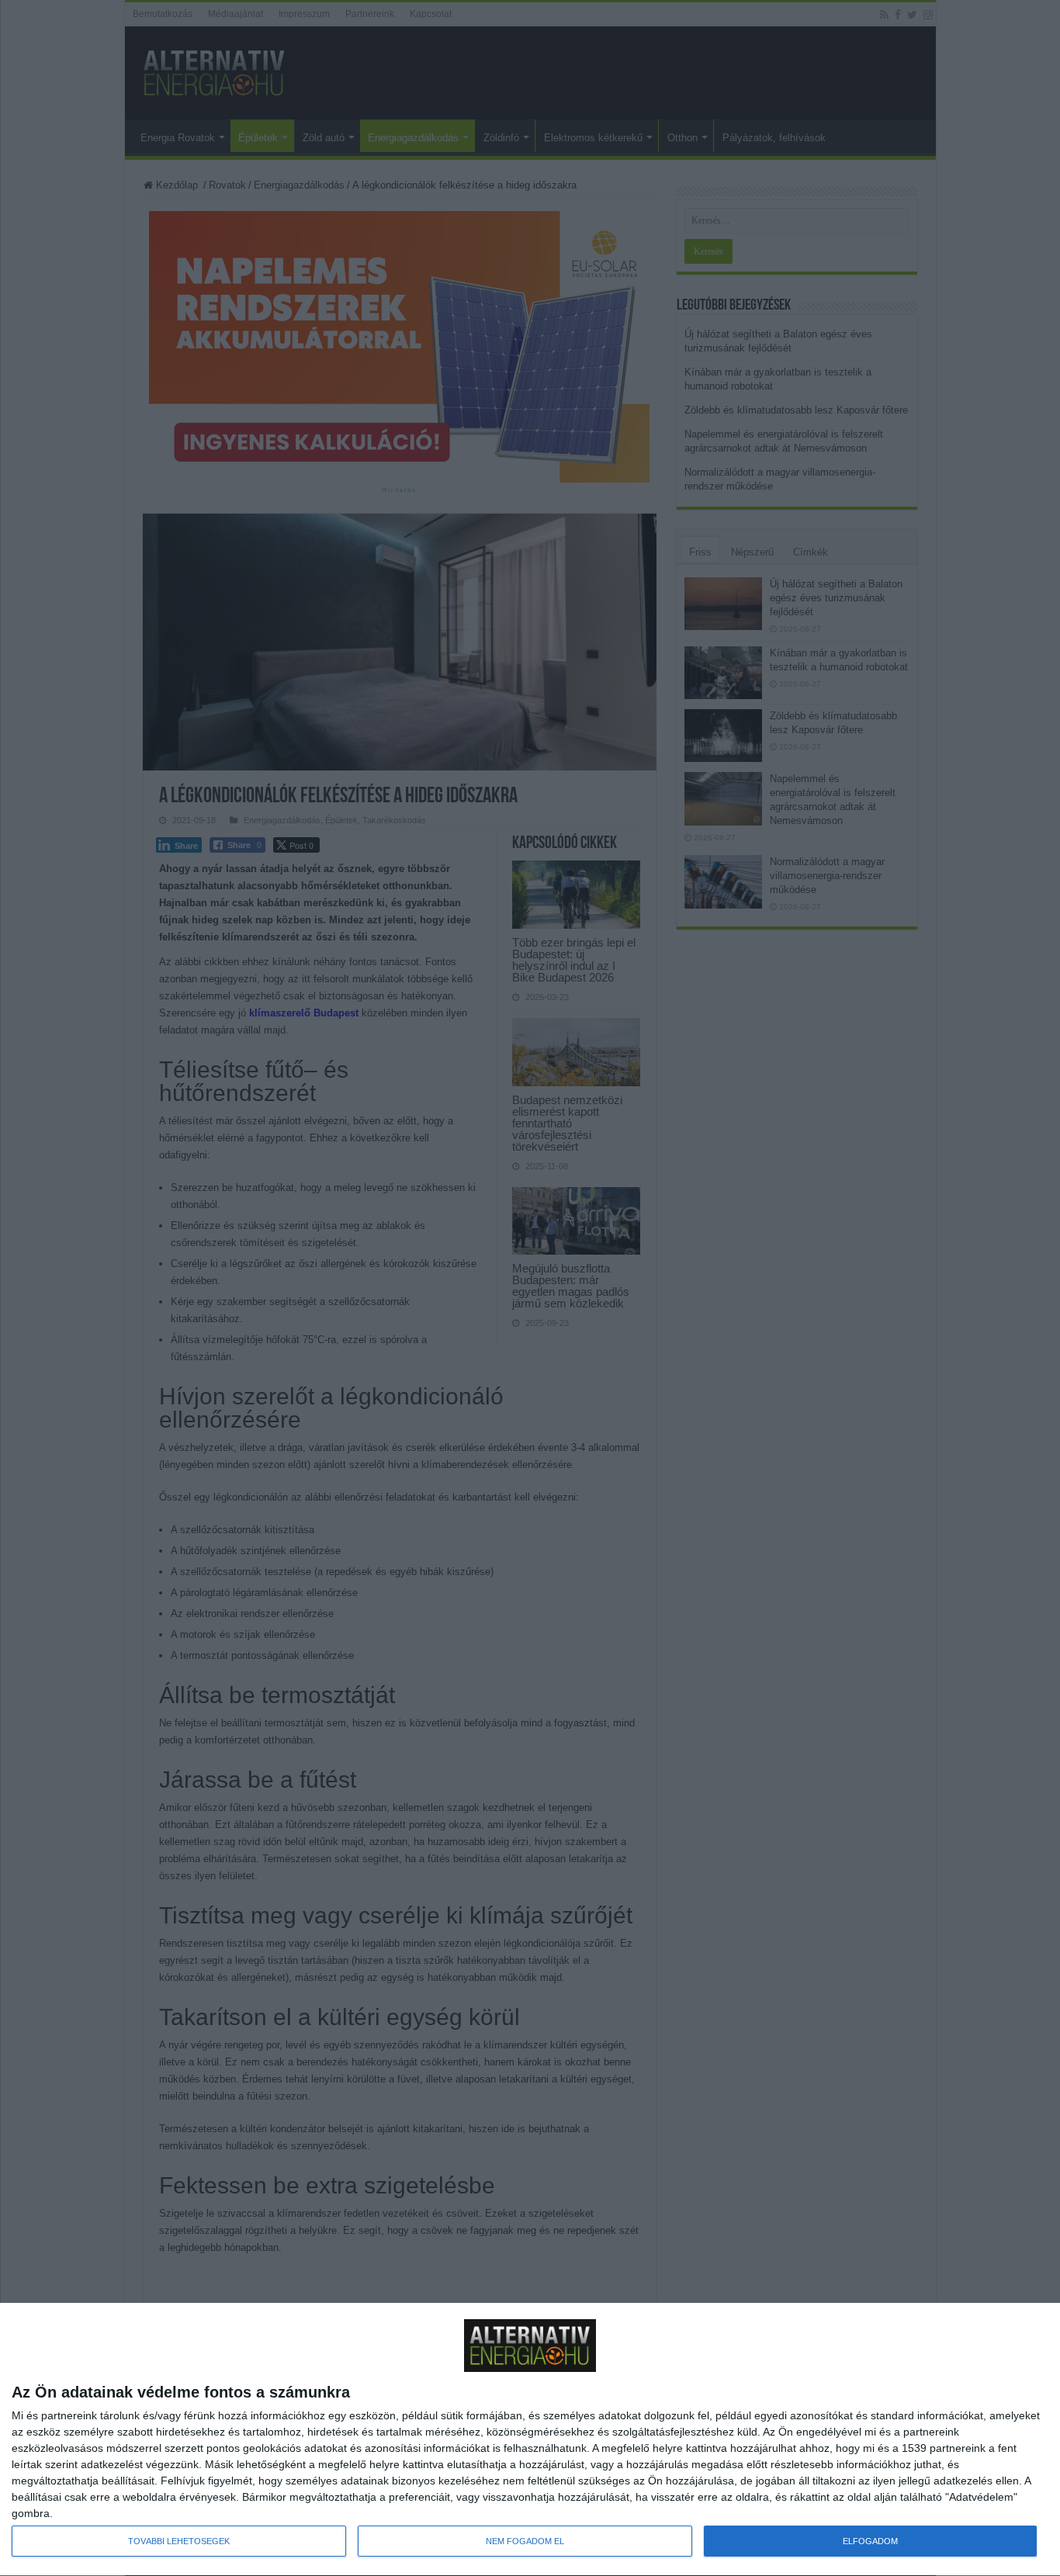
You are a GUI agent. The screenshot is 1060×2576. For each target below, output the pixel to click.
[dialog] (530, 2440)
